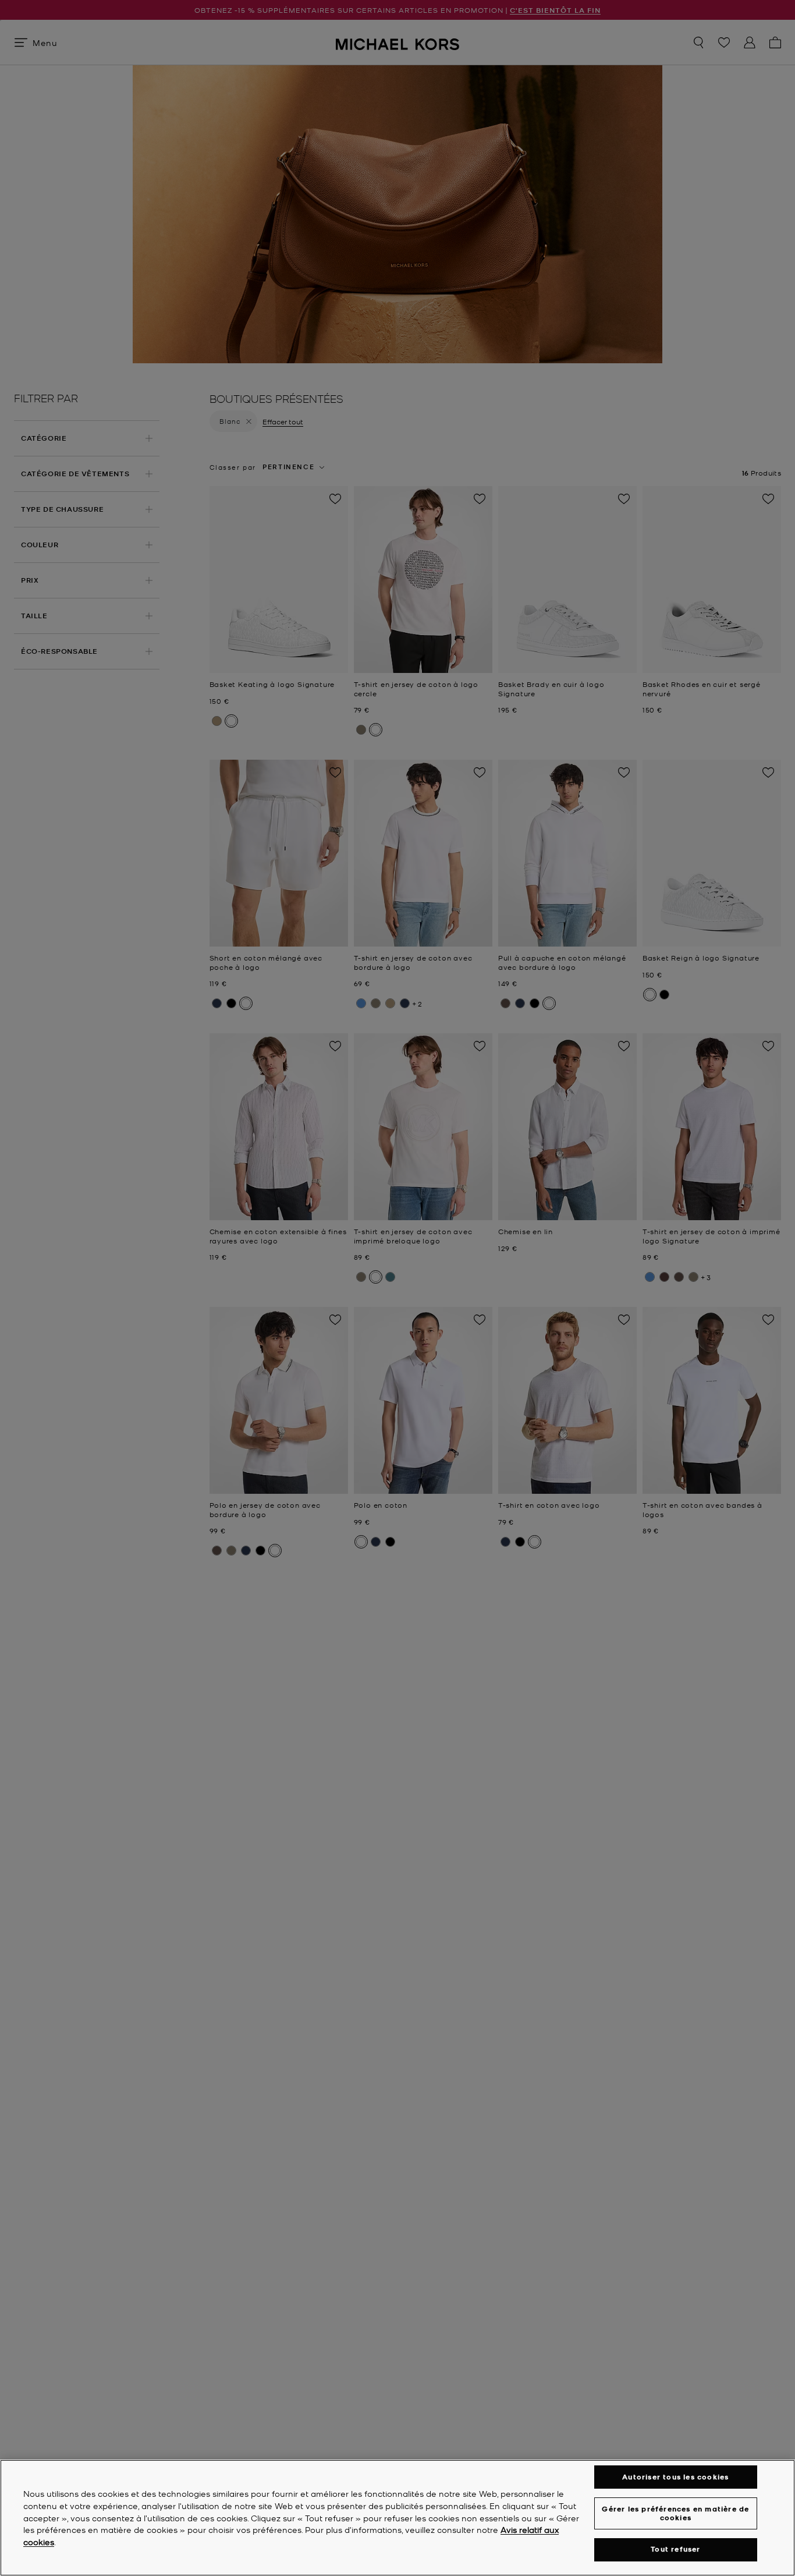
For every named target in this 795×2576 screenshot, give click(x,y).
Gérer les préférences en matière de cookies (675, 2513)
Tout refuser (675, 2550)
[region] (397, 2518)
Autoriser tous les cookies (675, 2477)
